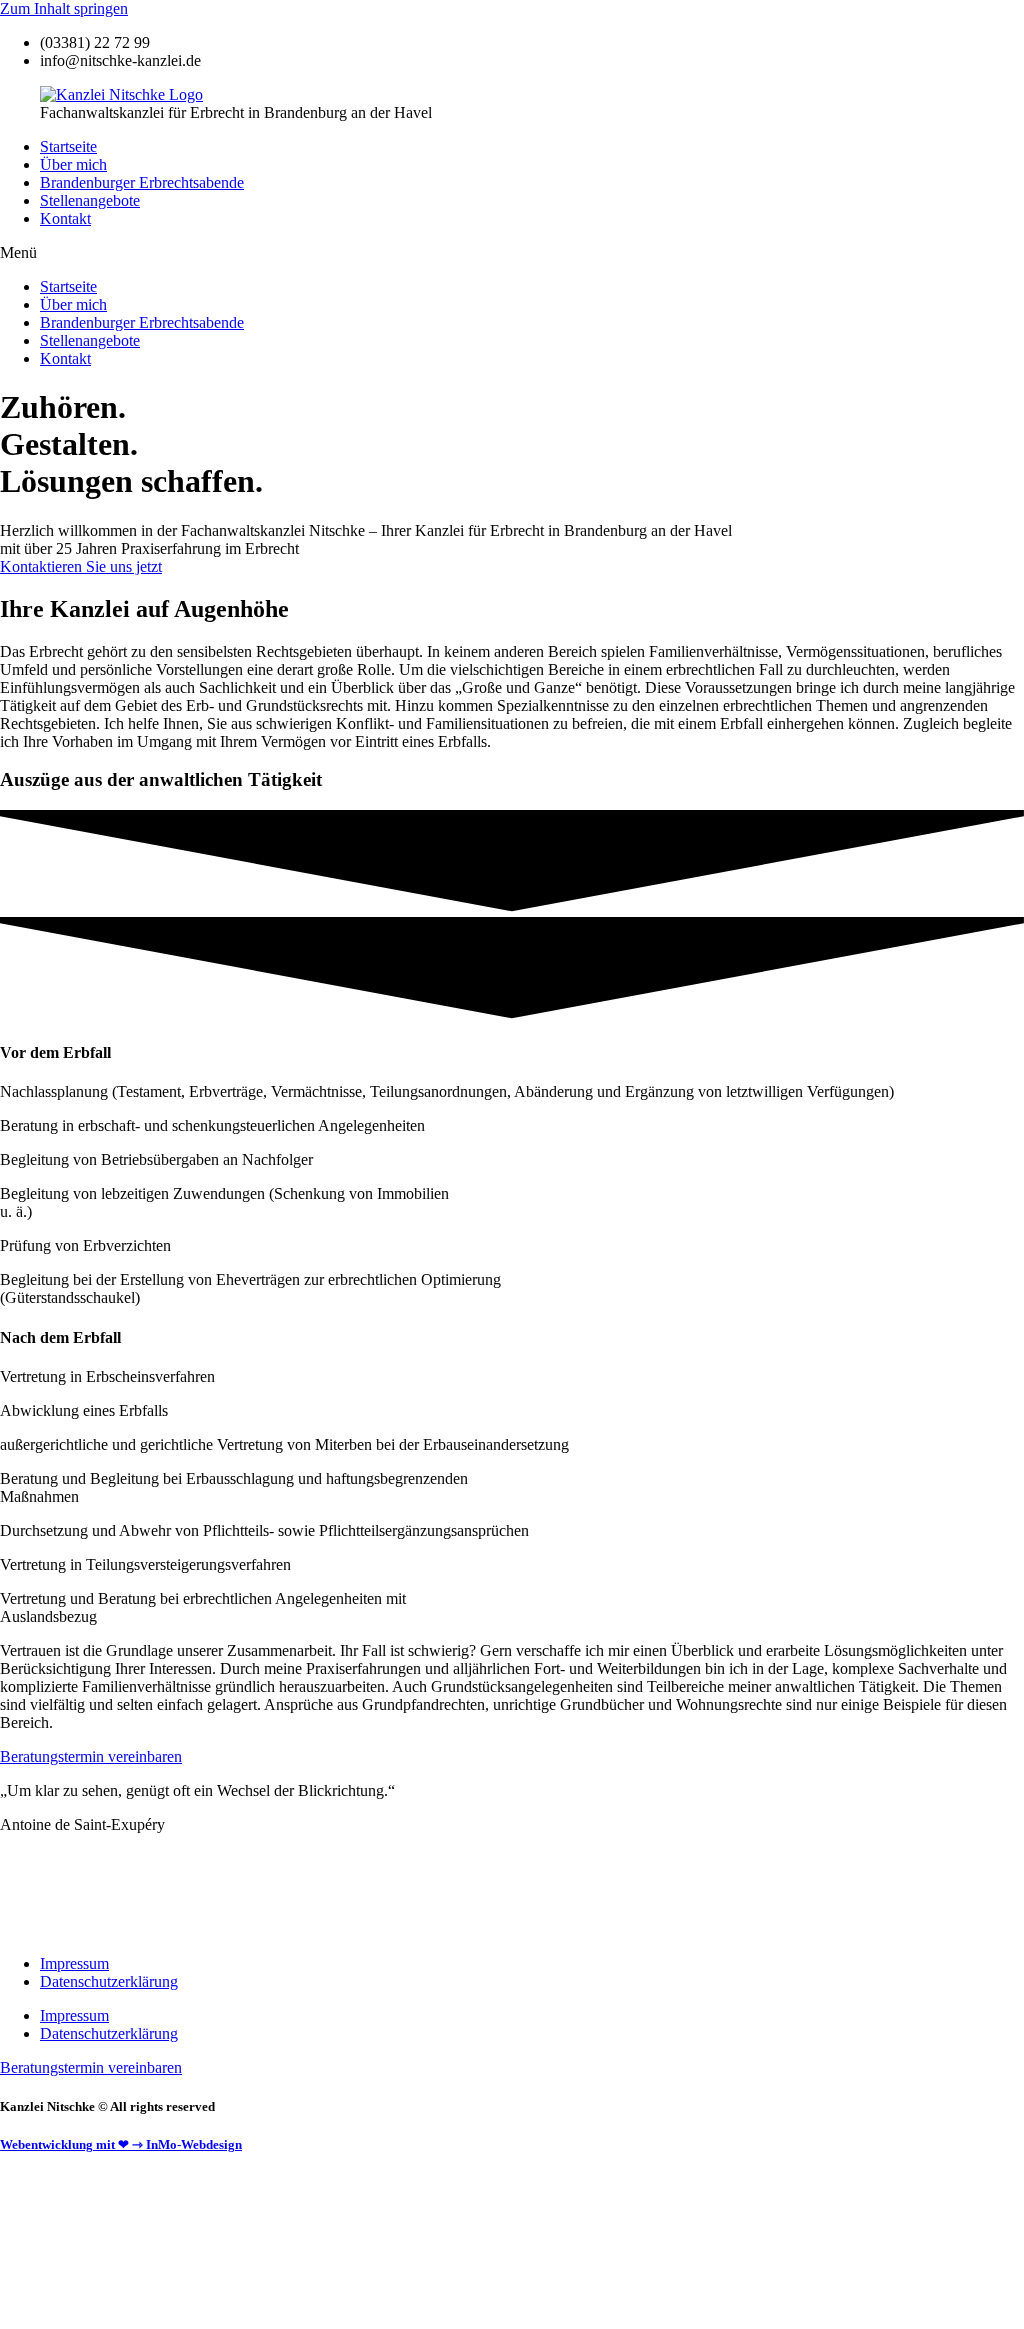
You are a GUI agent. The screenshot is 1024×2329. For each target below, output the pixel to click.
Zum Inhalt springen (64, 8)
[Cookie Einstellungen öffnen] (150, 2319)
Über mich (73, 164)
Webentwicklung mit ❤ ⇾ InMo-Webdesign (121, 2144)
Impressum (74, 1963)
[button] (512, 253)
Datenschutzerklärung (109, 1981)
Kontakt (65, 218)
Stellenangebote (90, 200)
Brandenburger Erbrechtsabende (142, 182)
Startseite (68, 146)
